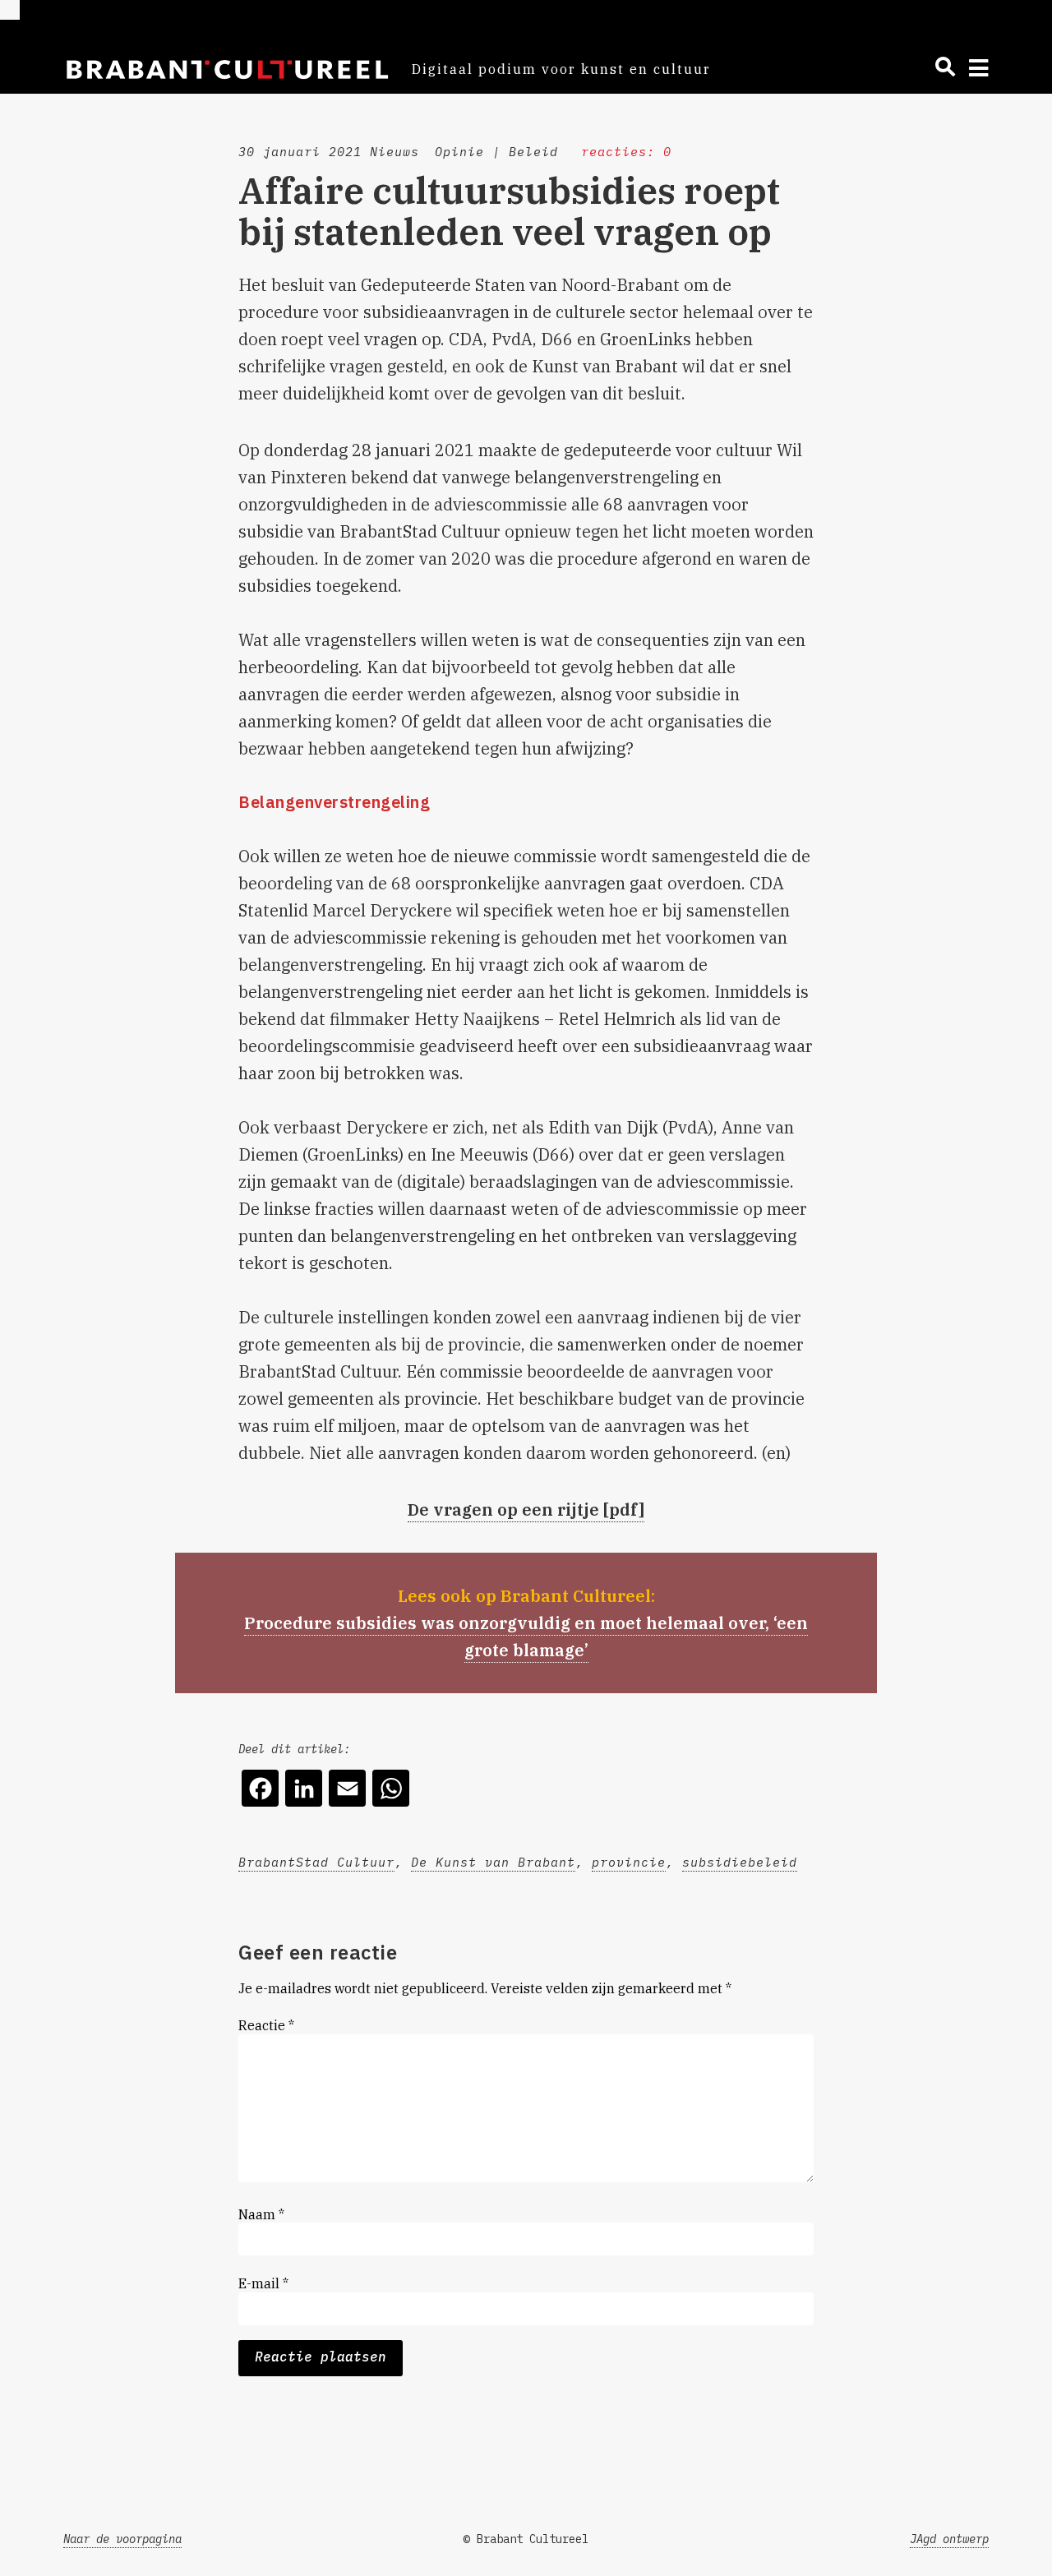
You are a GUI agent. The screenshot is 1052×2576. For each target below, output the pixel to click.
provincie (629, 1862)
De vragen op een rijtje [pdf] (526, 1510)
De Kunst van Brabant (493, 1862)
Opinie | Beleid (496, 152)
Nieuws (394, 152)
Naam (261, 2214)
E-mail (263, 2283)
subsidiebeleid (740, 1862)
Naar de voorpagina (122, 2539)
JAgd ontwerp (949, 2539)
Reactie (266, 2025)
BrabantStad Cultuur (316, 1862)
